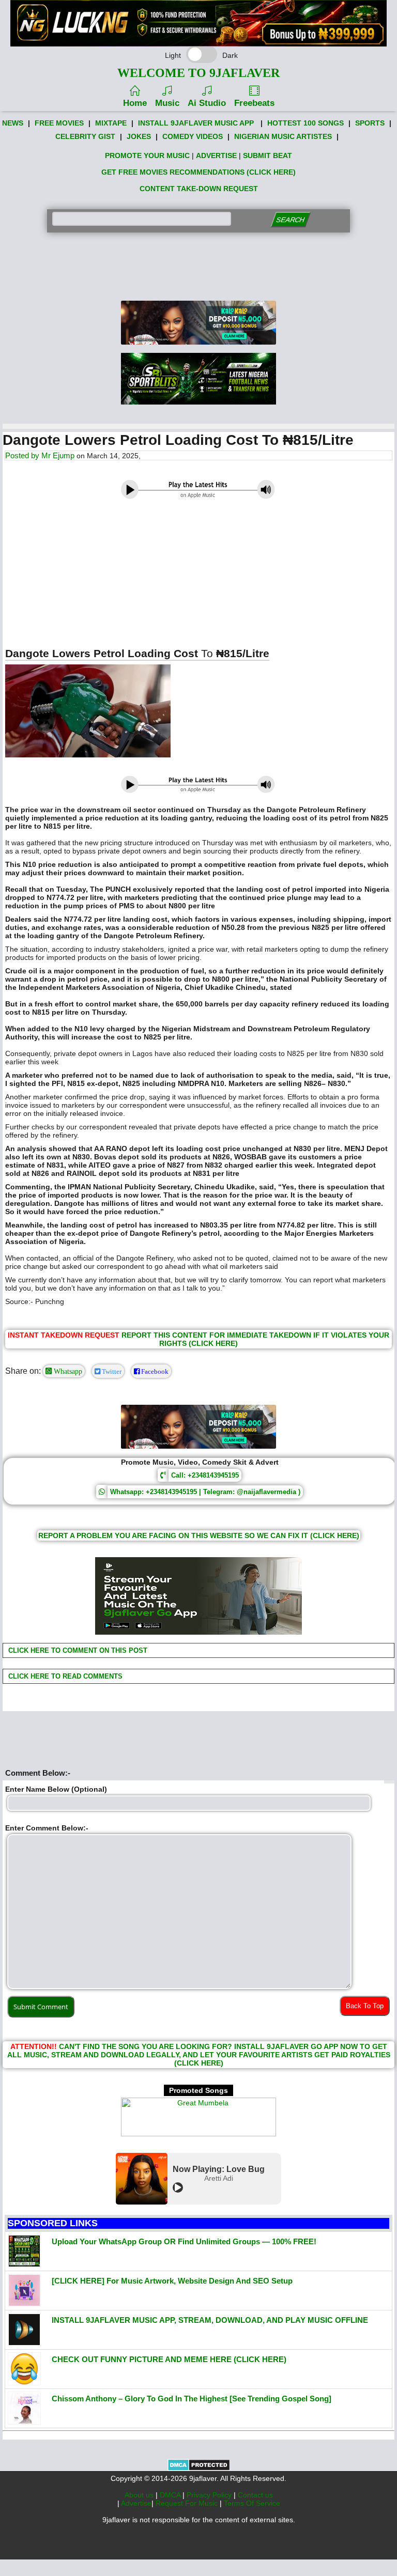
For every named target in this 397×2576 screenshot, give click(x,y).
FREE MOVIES (59, 123)
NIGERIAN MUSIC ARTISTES (283, 136)
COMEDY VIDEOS (193, 136)
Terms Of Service (252, 2503)
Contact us (255, 2495)
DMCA (171, 2495)
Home (135, 103)
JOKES (139, 136)
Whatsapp (67, 1371)
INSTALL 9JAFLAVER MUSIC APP (196, 123)
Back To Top (365, 2006)
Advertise (136, 2503)
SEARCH (290, 220)
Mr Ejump (58, 455)
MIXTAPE (111, 123)
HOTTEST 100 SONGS (306, 123)
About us (140, 2495)
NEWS (13, 123)
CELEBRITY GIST (85, 136)
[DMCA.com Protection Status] (199, 2469)
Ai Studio (207, 103)
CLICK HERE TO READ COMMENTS (64, 1676)
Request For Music (188, 2503)
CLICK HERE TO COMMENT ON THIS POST (77, 1650)
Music (167, 103)
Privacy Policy (210, 2495)
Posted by (23, 455)
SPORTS (370, 123)
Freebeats (254, 103)
